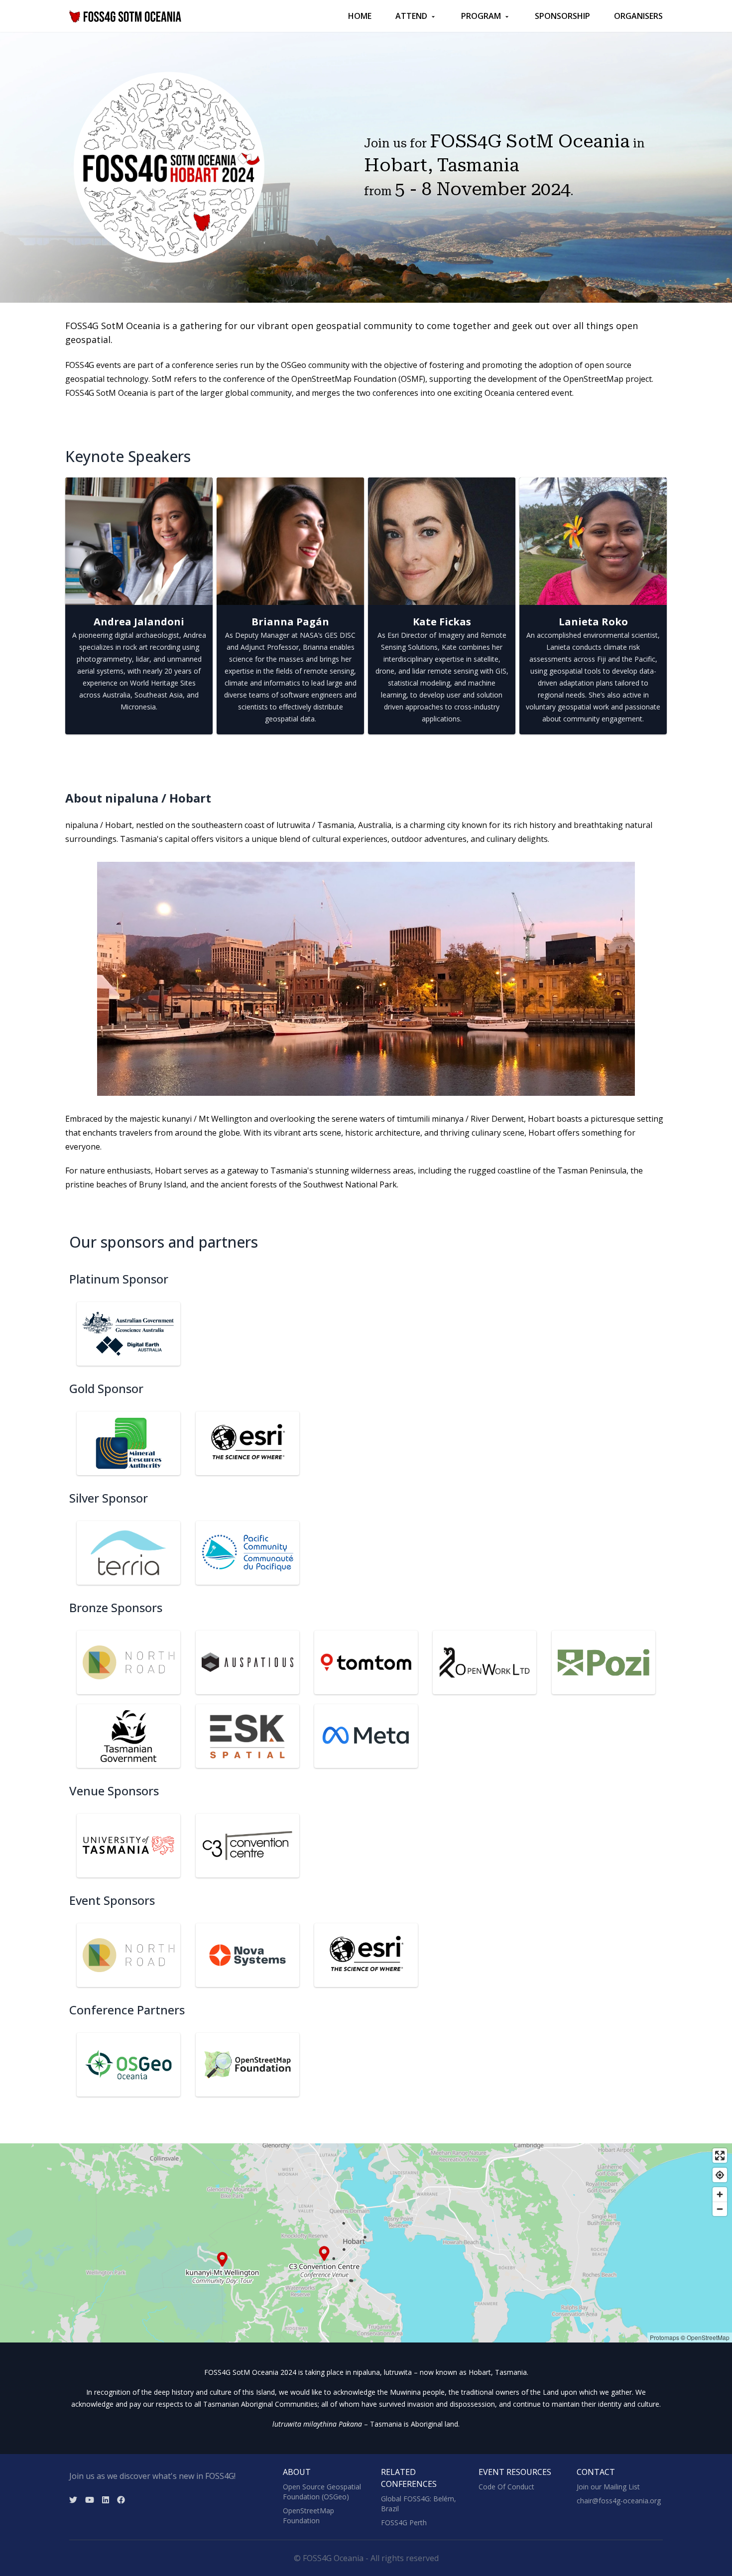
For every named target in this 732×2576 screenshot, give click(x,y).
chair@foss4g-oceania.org (619, 2501)
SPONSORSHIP (562, 16)
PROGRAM (481, 16)
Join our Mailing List (608, 2487)
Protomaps (665, 2337)
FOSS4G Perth (404, 2522)
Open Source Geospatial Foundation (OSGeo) (322, 2492)
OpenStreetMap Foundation (308, 2516)
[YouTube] (90, 2500)
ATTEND (411, 16)
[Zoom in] (720, 2194)
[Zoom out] (720, 2209)
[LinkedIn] (106, 2500)
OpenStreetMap (708, 2337)
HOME (360, 16)
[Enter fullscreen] (720, 2156)
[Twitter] (73, 2500)
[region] (366, 2243)
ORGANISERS (638, 16)
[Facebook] (121, 2500)
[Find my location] (720, 2175)
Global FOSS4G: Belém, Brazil (419, 2504)
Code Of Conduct (506, 2487)
